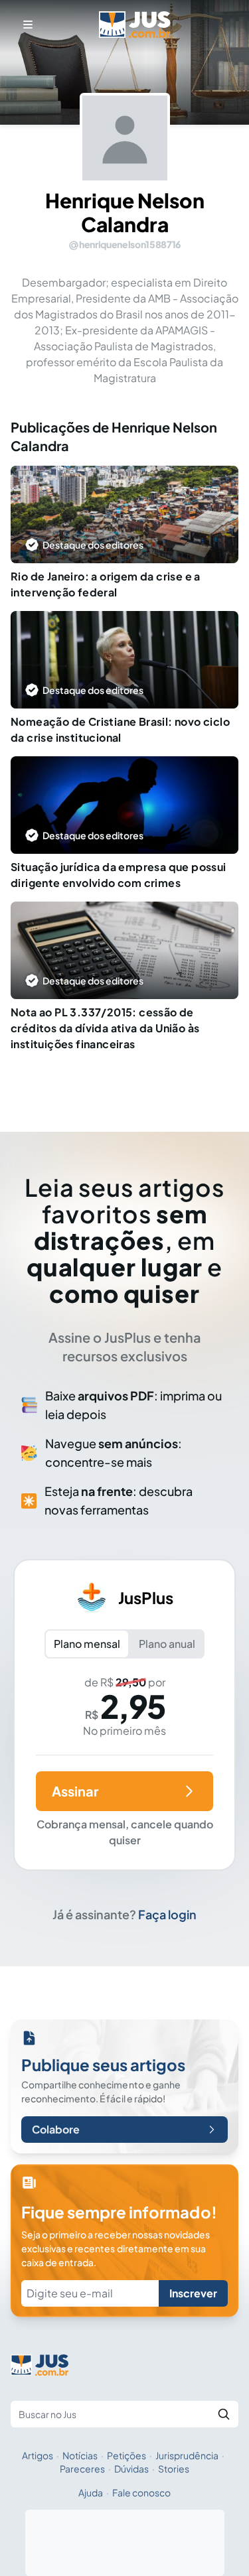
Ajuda (91, 2492)
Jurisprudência (187, 2455)
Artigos (38, 2455)
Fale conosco (141, 2492)
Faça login (167, 1914)
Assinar (75, 1791)
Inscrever (193, 2293)
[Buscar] (224, 2414)
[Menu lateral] (28, 25)
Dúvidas (131, 2469)
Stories (174, 2469)
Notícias (80, 2455)
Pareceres (82, 2469)
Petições (126, 2455)
